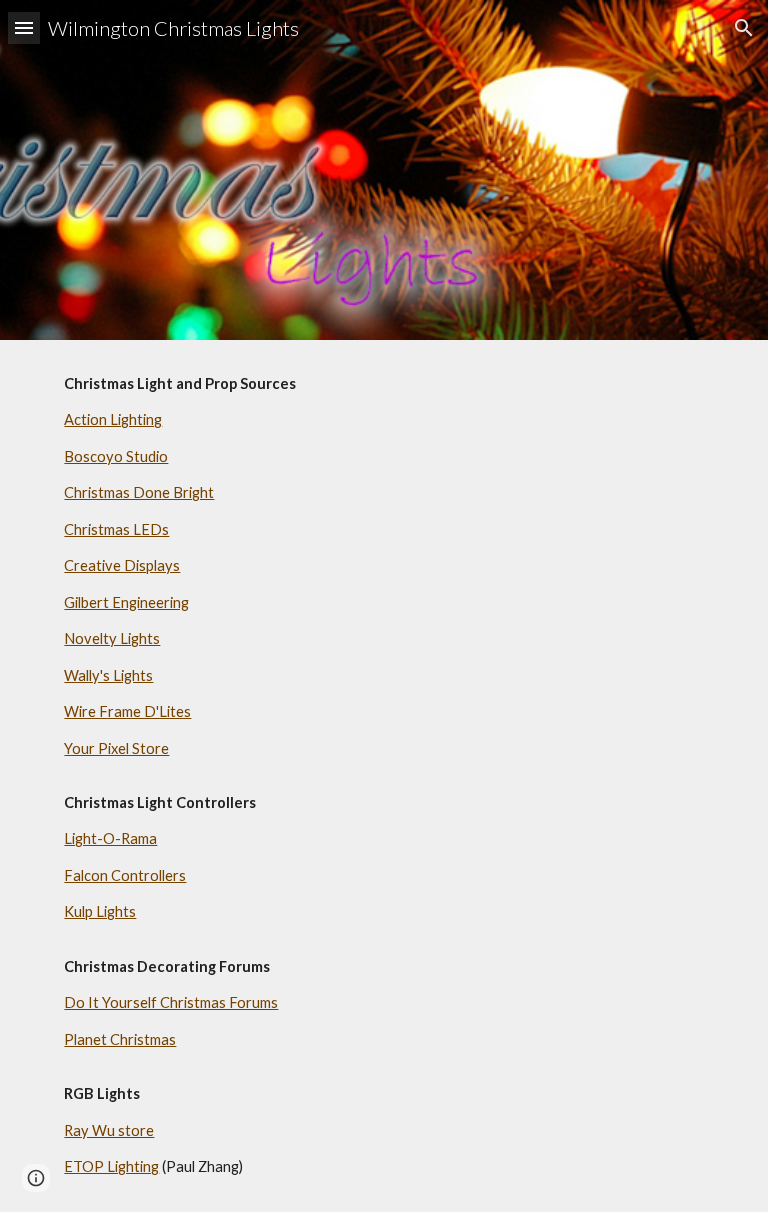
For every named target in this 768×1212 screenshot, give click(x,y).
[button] (24, 27)
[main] (383, 776)
